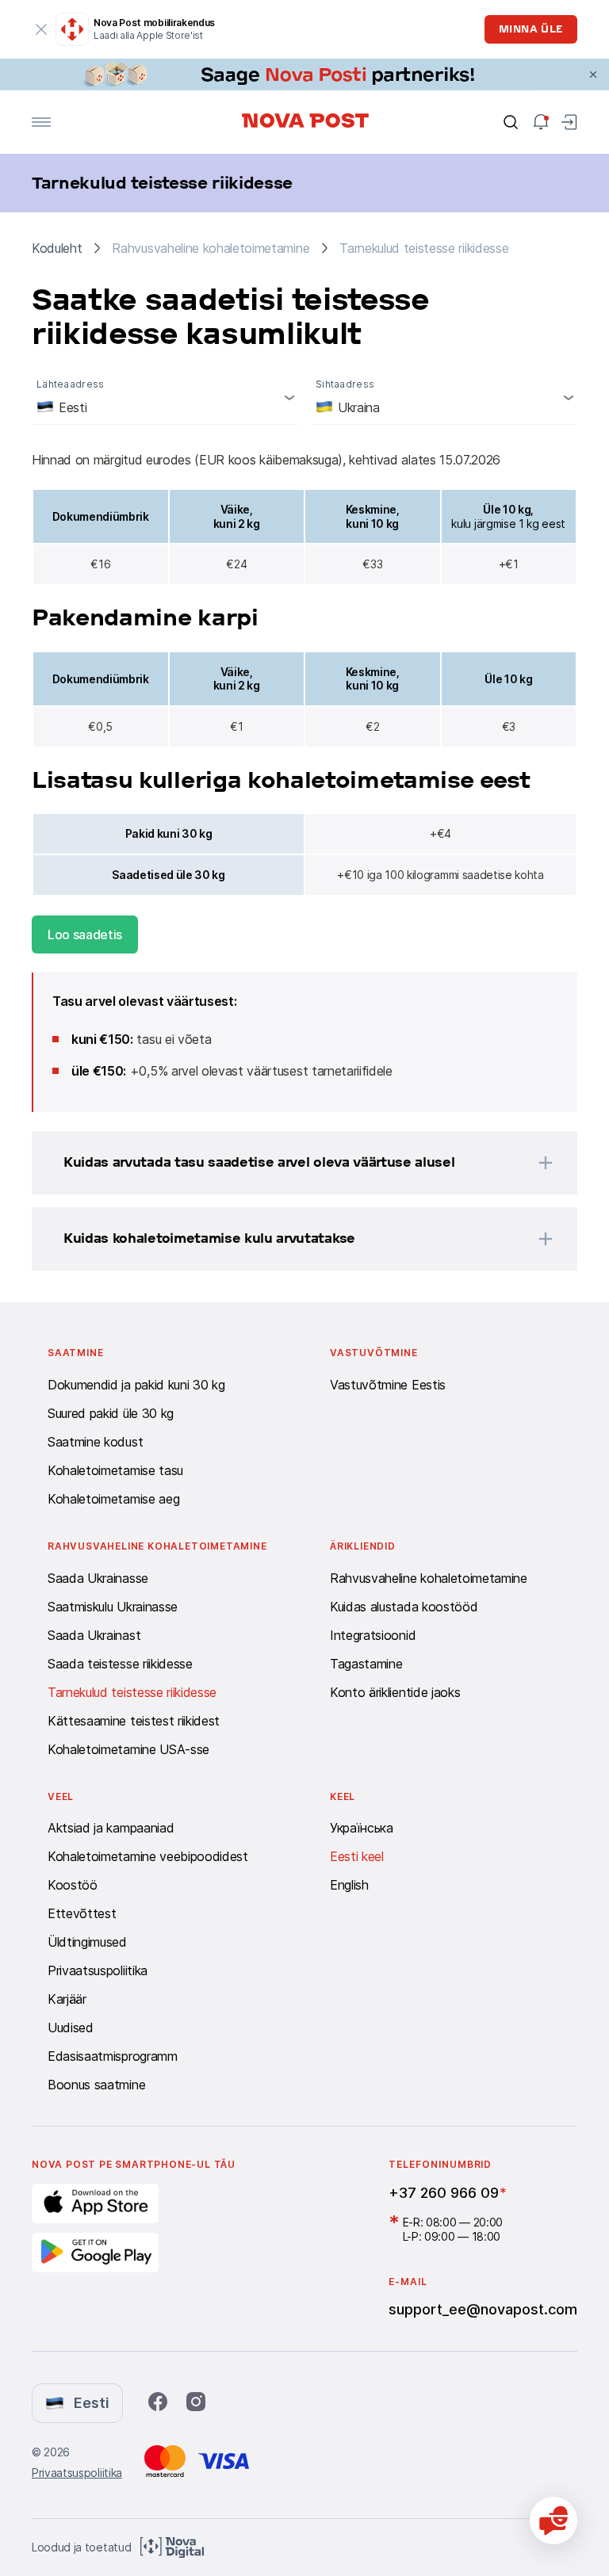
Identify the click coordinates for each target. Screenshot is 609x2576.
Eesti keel (357, 1856)
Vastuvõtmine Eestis (388, 1385)
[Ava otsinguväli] (511, 122)
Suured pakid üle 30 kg (111, 1413)
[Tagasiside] (553, 2521)
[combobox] (165, 397)
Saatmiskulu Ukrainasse (113, 1607)
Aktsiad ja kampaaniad (111, 1828)
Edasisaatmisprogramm (113, 2056)
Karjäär (67, 1999)
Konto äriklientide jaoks (395, 1692)
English (349, 1885)
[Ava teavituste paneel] (541, 122)
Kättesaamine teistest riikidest (134, 1721)
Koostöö (73, 1885)
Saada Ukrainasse (98, 1578)
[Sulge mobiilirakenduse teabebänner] (41, 29)
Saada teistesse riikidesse (120, 1664)
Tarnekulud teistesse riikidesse (132, 1692)
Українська (362, 1828)
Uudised (71, 2028)
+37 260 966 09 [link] (444, 2193)
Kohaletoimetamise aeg (113, 1499)
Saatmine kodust (95, 1442)
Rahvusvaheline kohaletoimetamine (429, 1578)
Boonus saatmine (96, 2085)
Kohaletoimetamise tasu (115, 1470)
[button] (284, 1163)
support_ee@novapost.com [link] (483, 2309)
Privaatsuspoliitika (98, 1970)
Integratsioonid (373, 1635)
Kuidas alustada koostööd (404, 1607)
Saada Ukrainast (94, 1635)
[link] (304, 75)
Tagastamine (366, 1664)
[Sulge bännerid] (593, 75)
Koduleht (57, 248)
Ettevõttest (82, 1913)
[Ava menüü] (41, 122)
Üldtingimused (87, 1942)
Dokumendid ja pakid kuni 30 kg (136, 1385)
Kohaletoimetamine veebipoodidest (148, 1856)
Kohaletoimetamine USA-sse (128, 1749)
